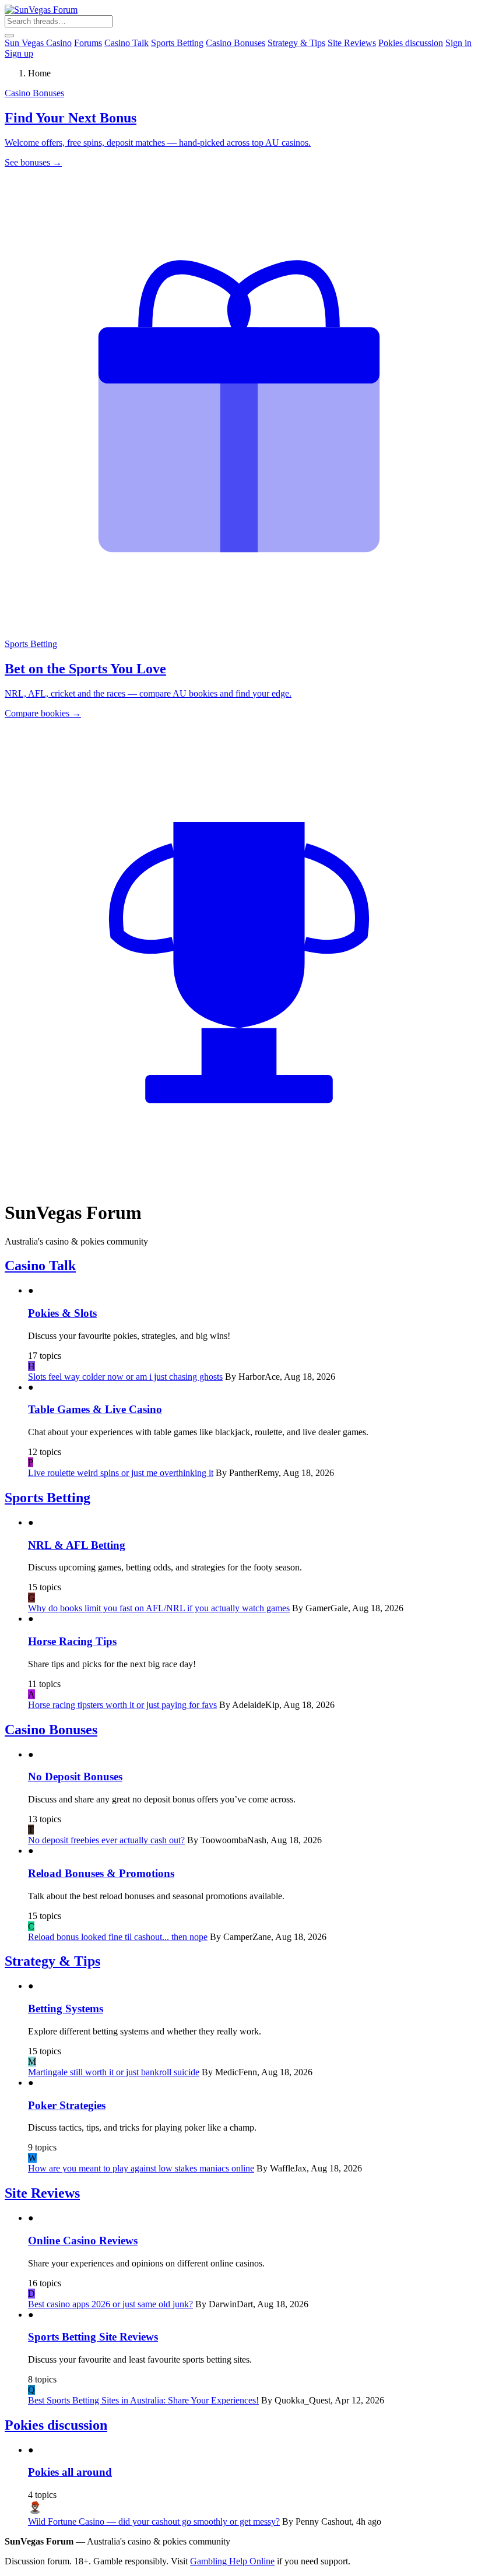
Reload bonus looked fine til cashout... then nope (118, 1937)
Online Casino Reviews (83, 2241)
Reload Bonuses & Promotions (101, 1873)
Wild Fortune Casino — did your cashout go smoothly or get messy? (154, 2521)
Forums (88, 43)
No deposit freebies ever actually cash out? (106, 1840)
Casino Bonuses (236, 43)
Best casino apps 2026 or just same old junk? (110, 2304)
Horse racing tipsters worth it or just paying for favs (122, 1705)
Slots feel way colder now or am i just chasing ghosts (125, 1377)
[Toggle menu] (9, 36)
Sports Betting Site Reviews (93, 2337)
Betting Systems (66, 2009)
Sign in (458, 43)
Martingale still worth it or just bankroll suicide (114, 2072)
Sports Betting (177, 43)
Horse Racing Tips (72, 1641)
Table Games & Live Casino (95, 1409)
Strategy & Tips (296, 43)
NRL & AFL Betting (77, 1545)
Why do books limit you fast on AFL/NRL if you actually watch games (159, 1608)
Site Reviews (352, 43)
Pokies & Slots (62, 1313)
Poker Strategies (67, 2105)
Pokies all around (70, 2472)
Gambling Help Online (232, 2561)
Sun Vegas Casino (38, 43)
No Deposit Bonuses (75, 1777)
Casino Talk (126, 43)
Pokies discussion (411, 43)
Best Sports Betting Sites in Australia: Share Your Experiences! (143, 2400)
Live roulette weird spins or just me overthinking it (121, 1473)
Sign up (19, 53)
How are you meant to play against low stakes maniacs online (141, 2168)
